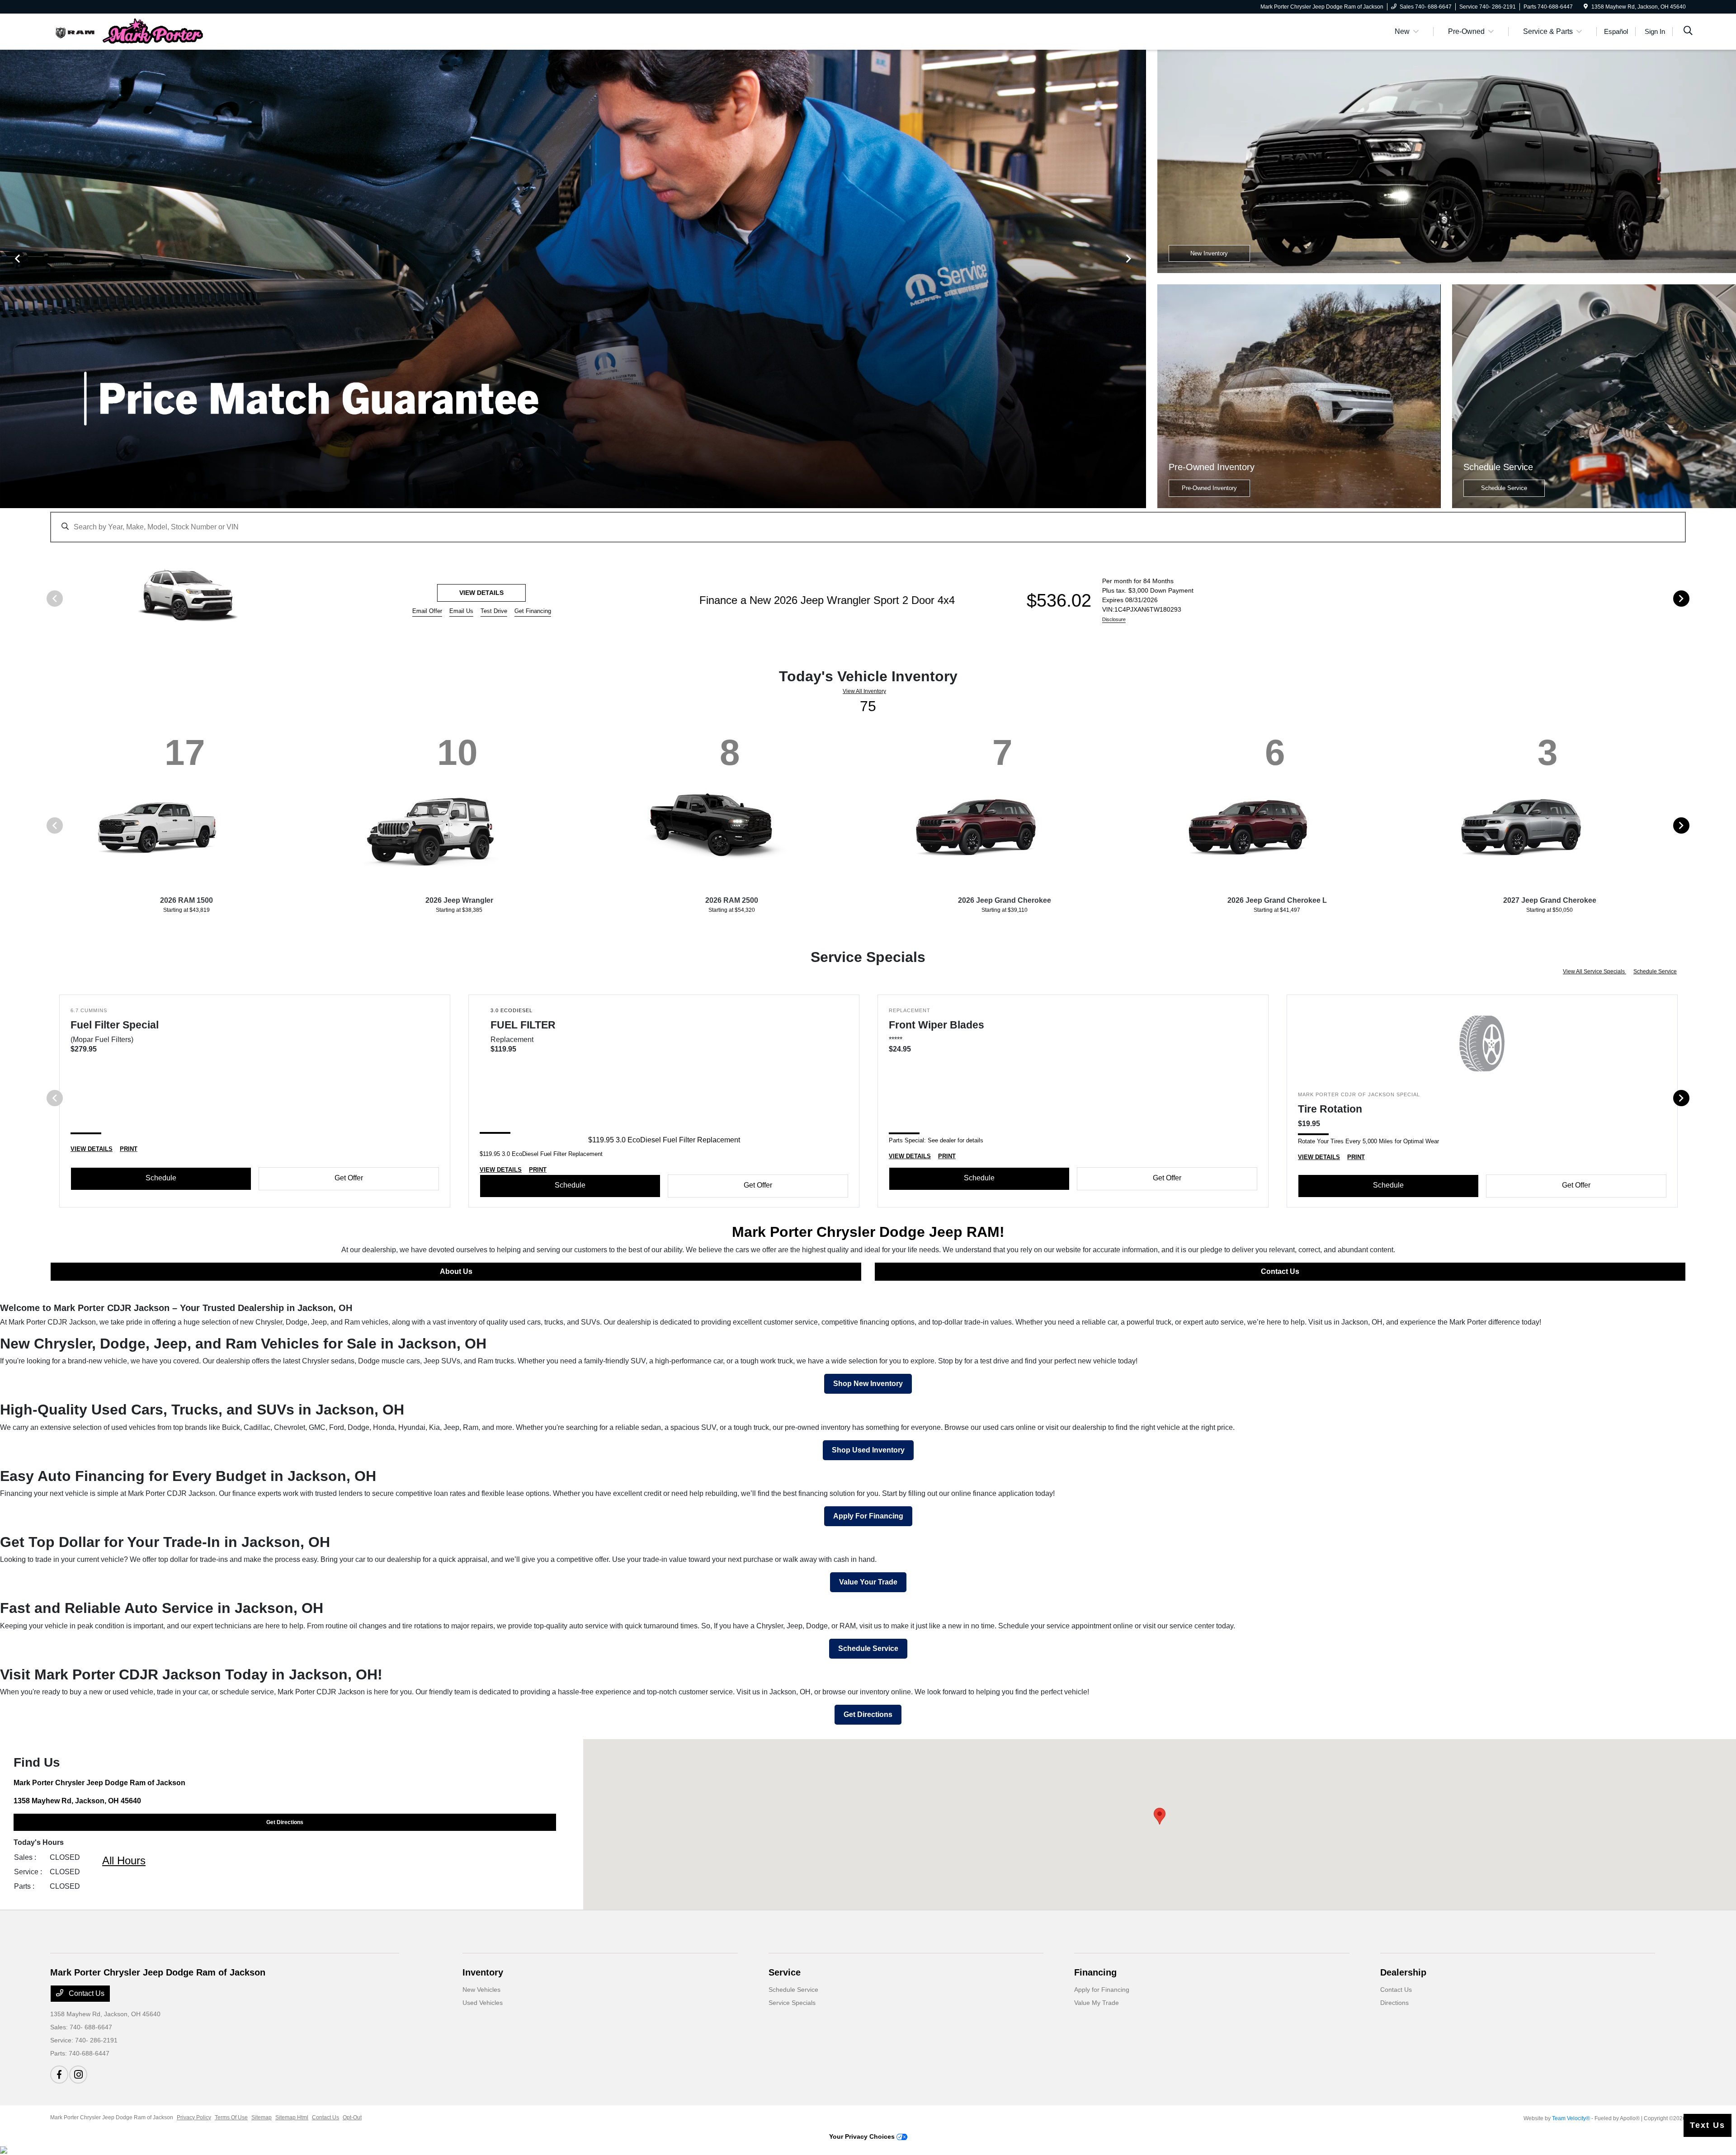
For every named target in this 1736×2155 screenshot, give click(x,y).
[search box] (868, 523)
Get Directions (868, 1714)
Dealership (1403, 1972)
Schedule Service (1504, 488)
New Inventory (1209, 253)
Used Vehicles (483, 2003)
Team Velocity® (1571, 2118)
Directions (1394, 2003)
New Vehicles (481, 1990)
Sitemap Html (292, 2117)
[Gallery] (573, 279)
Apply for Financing (1102, 1990)
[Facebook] (59, 2075)
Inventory (483, 1972)
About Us (456, 1271)
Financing (1095, 1972)
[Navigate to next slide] (1139, 279)
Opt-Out (352, 2117)
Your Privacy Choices (863, 2136)
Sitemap (262, 2117)
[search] (1688, 32)
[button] (1160, 1816)
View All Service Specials (1594, 971)
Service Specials (792, 2003)
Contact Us (1280, 1271)
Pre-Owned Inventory (1209, 488)
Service (785, 1972)
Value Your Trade (868, 1582)
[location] (1586, 7)
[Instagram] (78, 2075)
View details (1515, 593)
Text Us (1708, 2125)
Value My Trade (1097, 2003)
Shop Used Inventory (868, 1450)
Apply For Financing (868, 1516)
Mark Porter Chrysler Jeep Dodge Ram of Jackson (112, 2117)
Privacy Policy (194, 2117)
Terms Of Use (231, 2117)
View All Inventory (864, 691)
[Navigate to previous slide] (7, 279)
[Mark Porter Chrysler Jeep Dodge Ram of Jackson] (128, 31)
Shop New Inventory (868, 1384)
